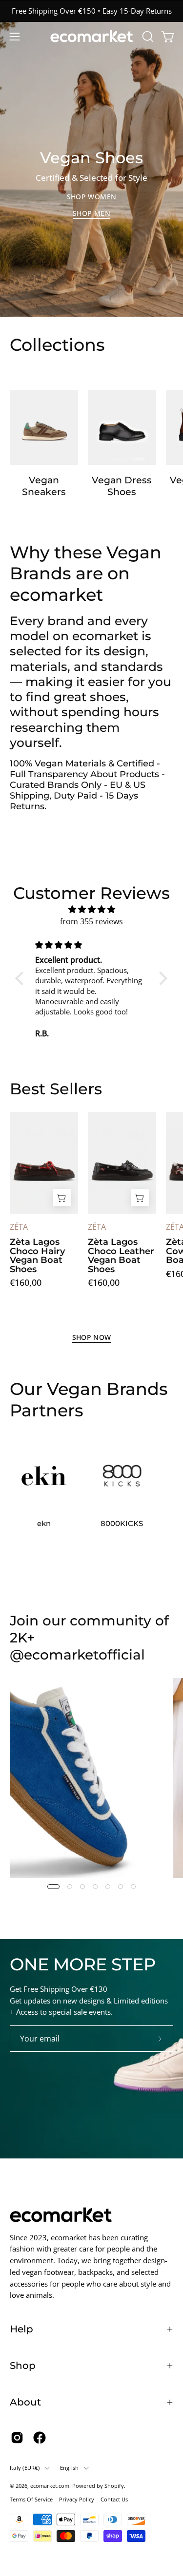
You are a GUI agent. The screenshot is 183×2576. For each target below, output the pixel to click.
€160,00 (26, 1282)
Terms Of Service (31, 2499)
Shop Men (91, 213)
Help (21, 2329)
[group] (91, 11)
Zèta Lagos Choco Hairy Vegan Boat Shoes (37, 1256)
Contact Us (114, 2499)
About (25, 2402)
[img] (91, 909)
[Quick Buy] (62, 1198)
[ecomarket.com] (92, 36)
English (70, 2468)
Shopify (114, 2486)
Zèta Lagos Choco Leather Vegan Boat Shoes (121, 1256)
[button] (147, 37)
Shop (23, 2366)
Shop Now (92, 1337)
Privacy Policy (77, 2499)
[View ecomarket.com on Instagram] (17, 2438)
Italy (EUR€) (25, 2468)
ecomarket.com (50, 2486)
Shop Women (92, 197)
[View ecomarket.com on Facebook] (40, 2438)
